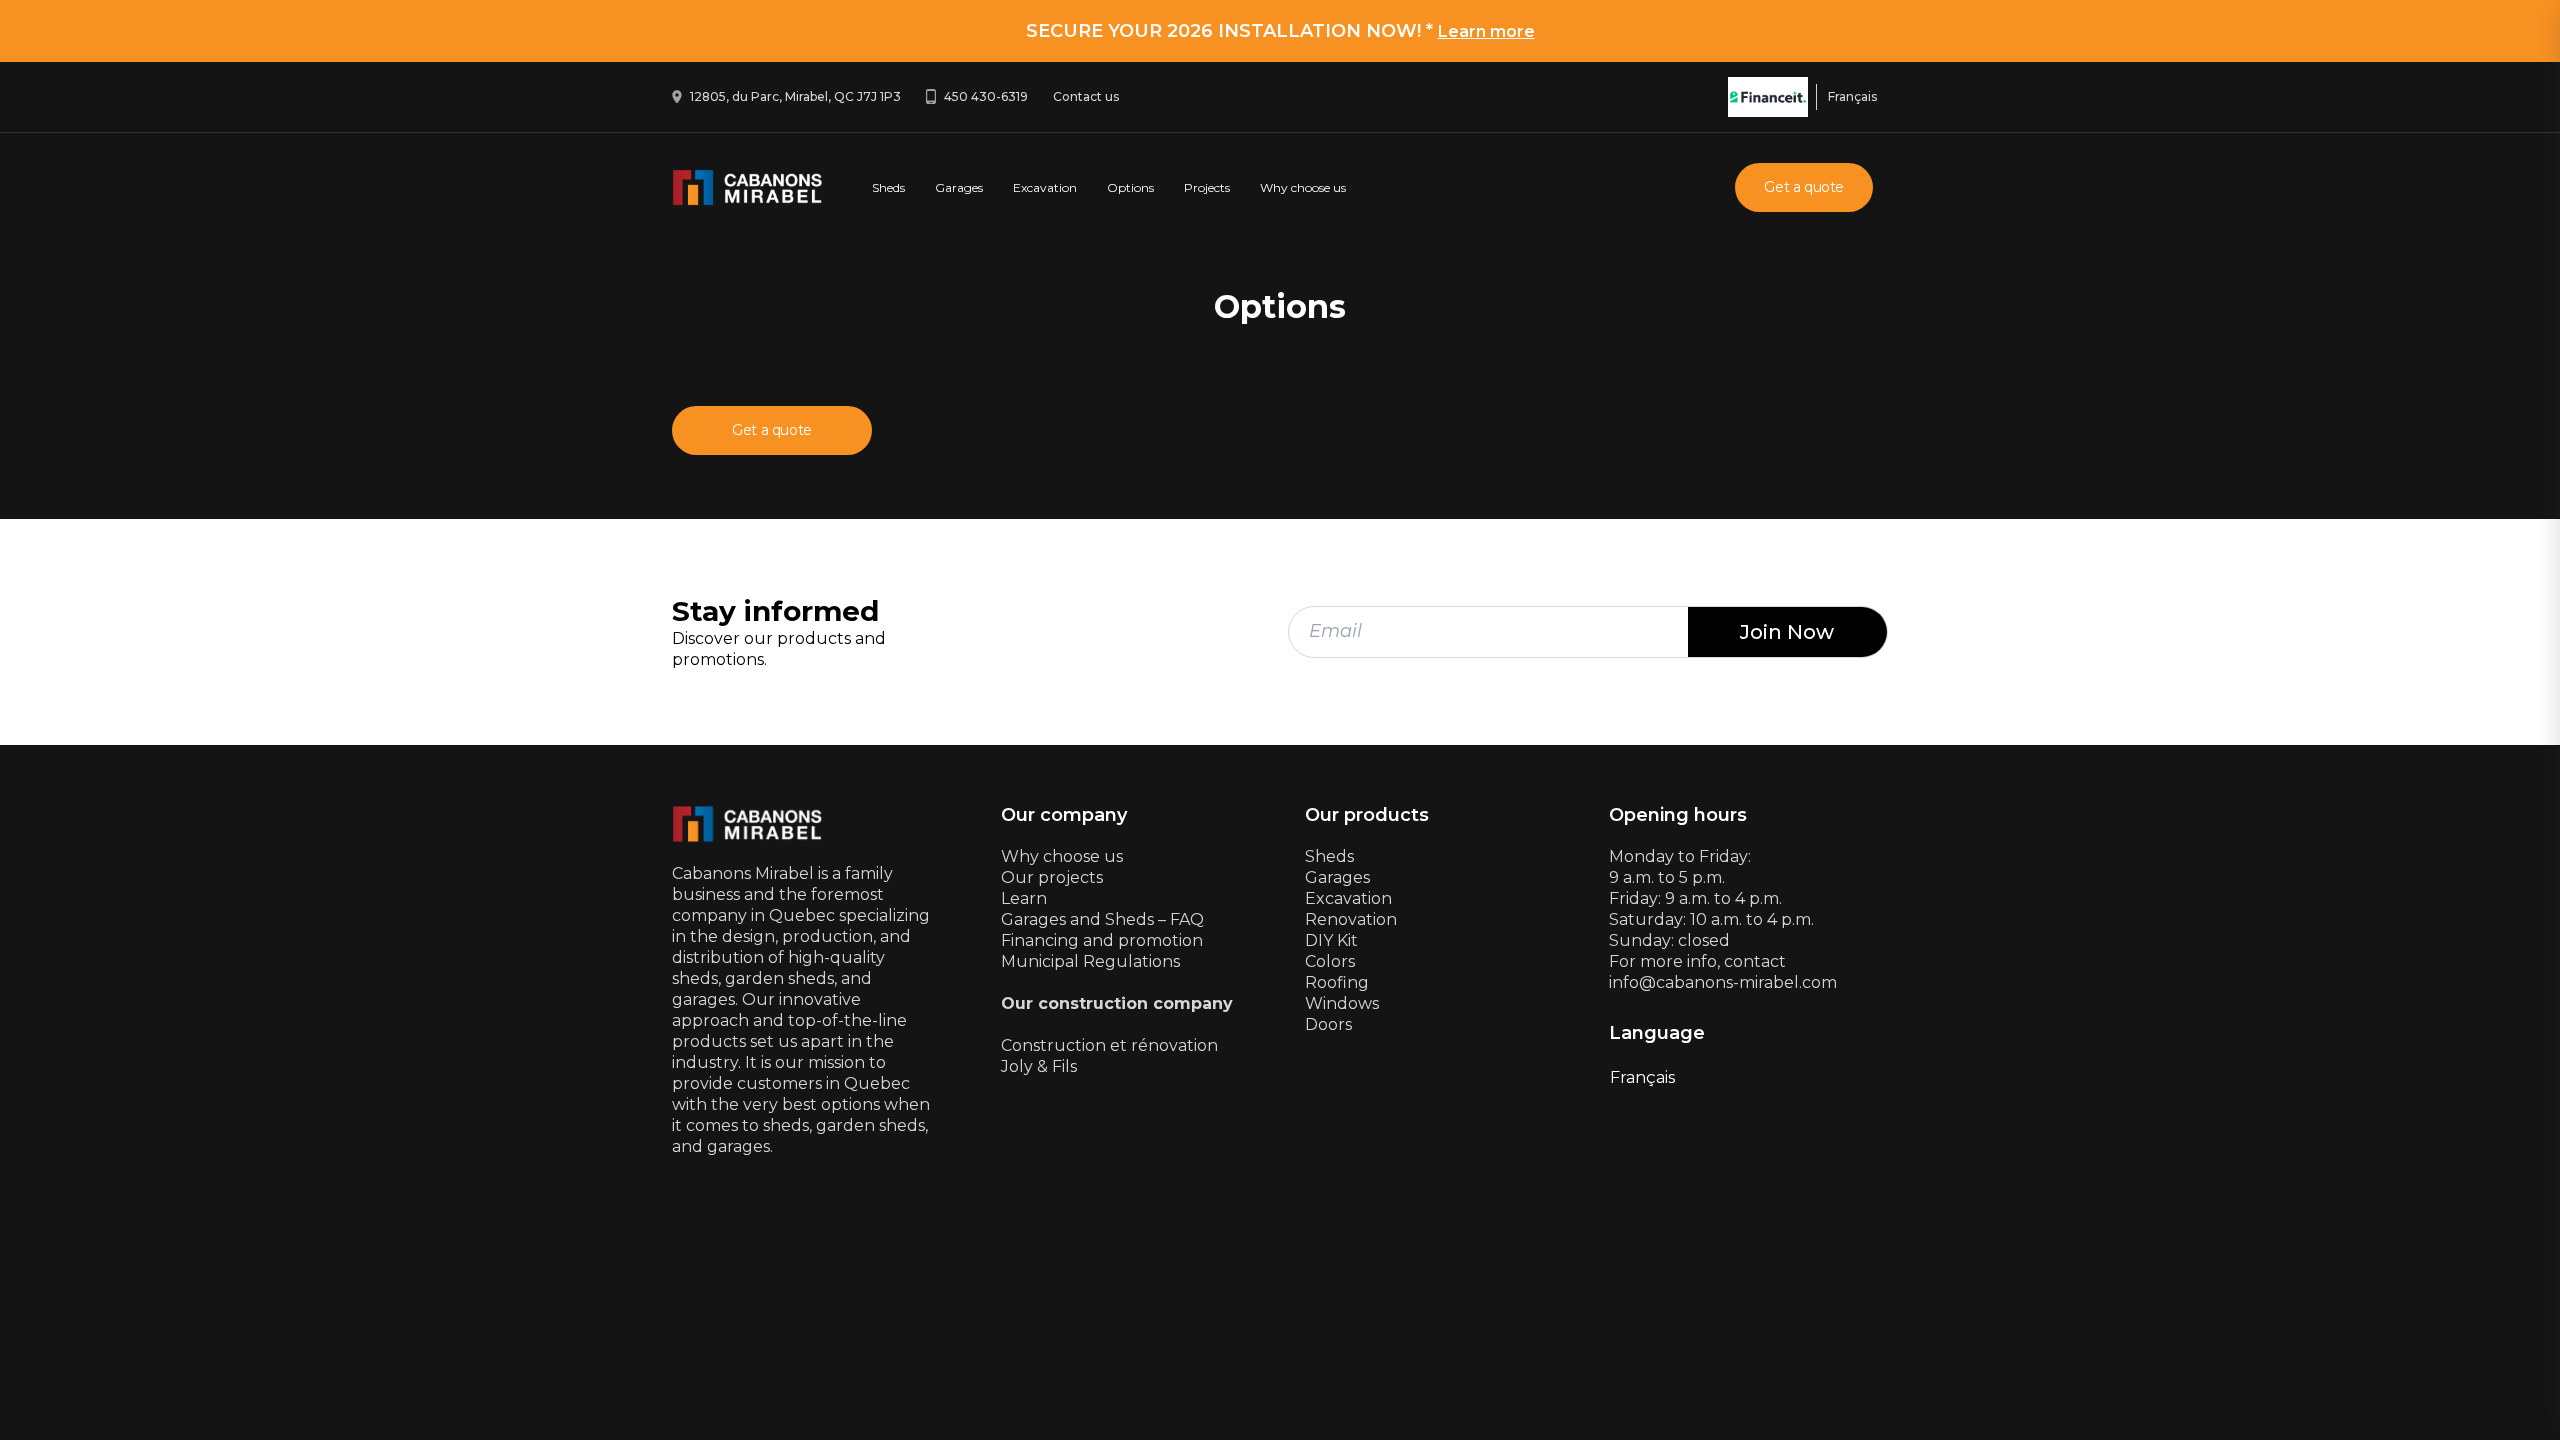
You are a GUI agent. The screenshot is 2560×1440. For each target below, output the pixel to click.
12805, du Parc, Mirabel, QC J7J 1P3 (795, 96)
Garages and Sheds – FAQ (1102, 919)
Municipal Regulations (1090, 961)
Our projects (1052, 877)
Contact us (1086, 96)
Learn (1024, 898)
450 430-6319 (986, 96)
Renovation (1351, 919)
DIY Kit (1331, 940)
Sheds (888, 187)
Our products (1367, 815)
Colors (1330, 961)
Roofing (1337, 982)
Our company (1064, 815)
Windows (1342, 1003)
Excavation (1045, 187)
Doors (1328, 1024)
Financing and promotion (1102, 940)
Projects (1207, 187)
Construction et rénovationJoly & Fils (1109, 1056)
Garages (959, 187)
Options (1130, 187)
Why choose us (1303, 187)
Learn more (1486, 31)
